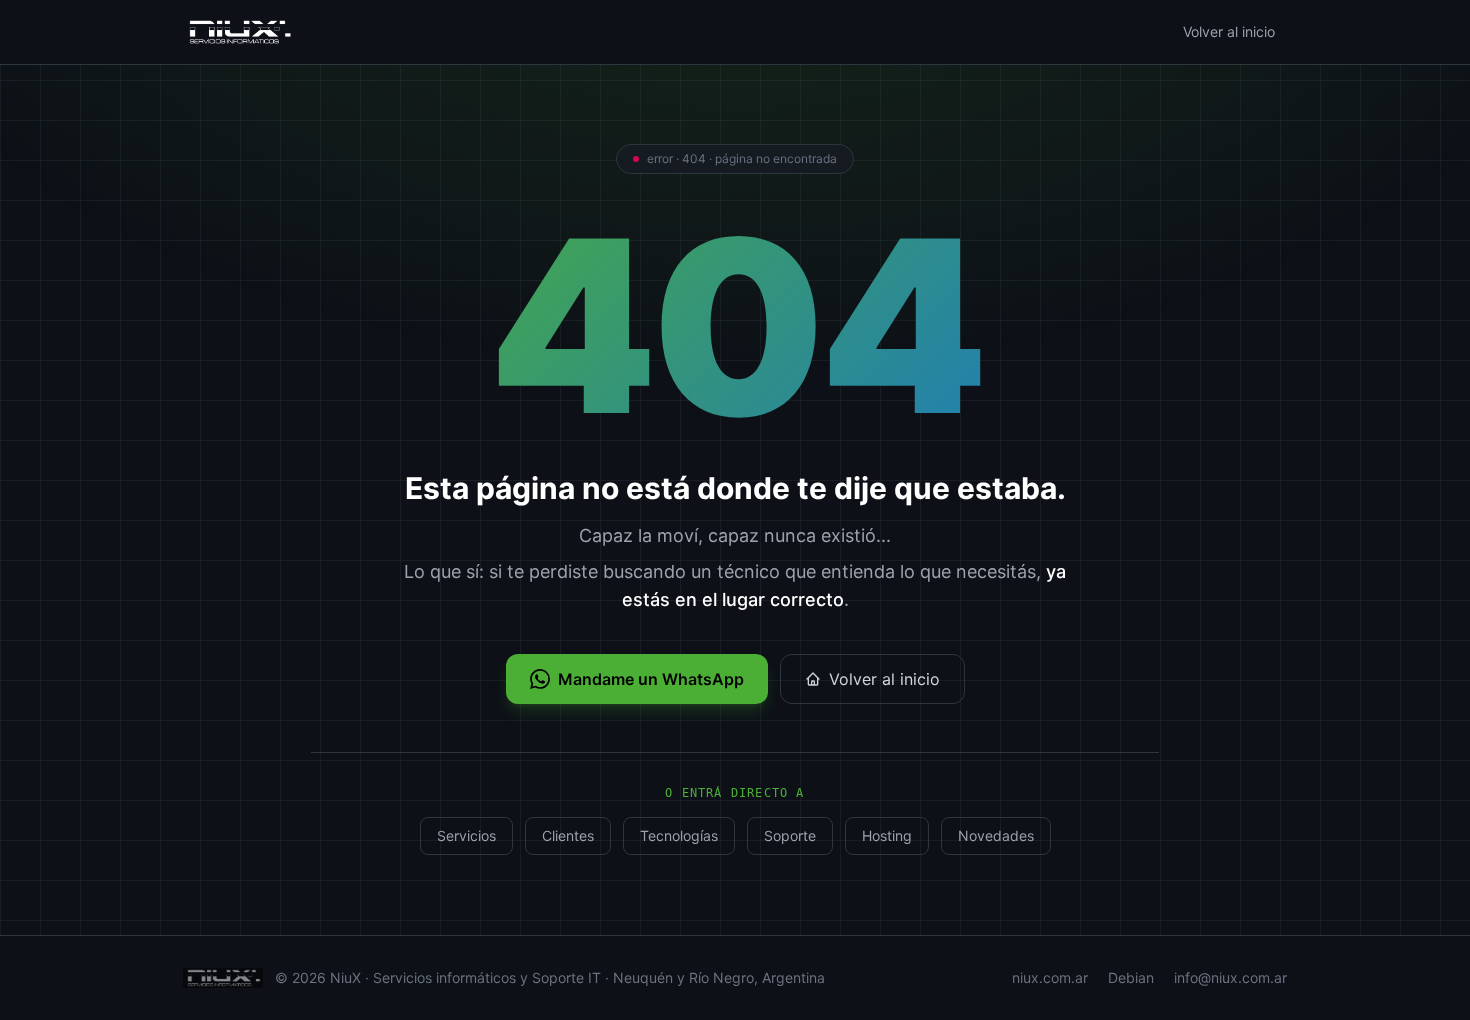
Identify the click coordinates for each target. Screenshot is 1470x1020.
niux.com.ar (1050, 977)
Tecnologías (679, 835)
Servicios (466, 835)
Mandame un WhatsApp (651, 679)
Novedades (996, 835)
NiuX (345, 977)
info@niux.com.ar (1230, 977)
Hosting (887, 835)
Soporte (790, 835)
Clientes (568, 835)
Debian (1131, 977)
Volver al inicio (1229, 31)
